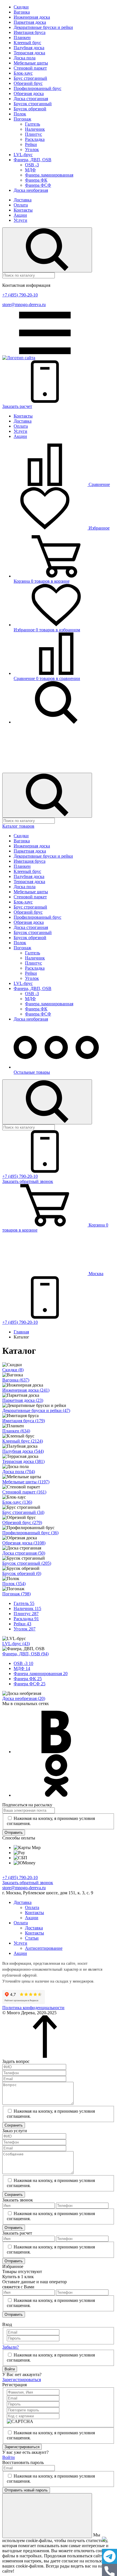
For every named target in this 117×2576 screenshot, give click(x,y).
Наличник (35, 129)
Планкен (22, 37)
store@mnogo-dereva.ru (24, 304)
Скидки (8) (13, 1370)
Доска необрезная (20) (24, 1698)
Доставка (23, 200)
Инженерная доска (32, 17)
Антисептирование (44, 1948)
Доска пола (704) (19, 1472)
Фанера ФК (36, 180)
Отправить (14, 1833)
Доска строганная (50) (24, 1553)
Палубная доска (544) (23, 1451)
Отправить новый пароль (26, 2490)
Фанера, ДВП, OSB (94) (25, 1654)
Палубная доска (29, 48)
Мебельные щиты (31, 63)
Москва (95, 1274)
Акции (20, 215)
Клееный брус (27, 43)
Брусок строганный (33, 104)
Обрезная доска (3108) (24, 1543)
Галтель (33, 124)
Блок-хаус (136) (17, 1502)
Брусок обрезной (30, 109)
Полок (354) (14, 1584)
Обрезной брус (28, 83)
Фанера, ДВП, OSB (33, 160)
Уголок (32, 149)
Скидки (21, 7)
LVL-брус (23, 155)
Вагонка (22, 12)
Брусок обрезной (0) (22, 1573)
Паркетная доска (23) (23, 1400)
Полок (20, 114)
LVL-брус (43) (16, 1644)
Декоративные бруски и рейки (43, 27)
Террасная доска (29, 53)
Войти (10, 2369)
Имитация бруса (30, 32)
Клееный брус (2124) (23, 1441)
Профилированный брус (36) (30, 1533)
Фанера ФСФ (38, 185)
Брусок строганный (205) (27, 1563)
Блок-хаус (23, 73)
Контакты (23, 210)
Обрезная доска (29, 93)
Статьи (32, 1938)
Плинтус (34, 134)
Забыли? (11, 2347)
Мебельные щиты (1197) (26, 1482)
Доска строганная (31, 99)
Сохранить (14, 2125)
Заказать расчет (17, 406)
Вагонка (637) (16, 1380)
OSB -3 (32, 165)
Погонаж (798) (16, 1594)
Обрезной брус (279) (22, 1522)
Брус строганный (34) (23, 1512)
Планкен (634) (16, 1431)
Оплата (21, 205)
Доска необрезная (31, 190)
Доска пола (25, 58)
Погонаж (22, 119)
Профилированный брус (37, 88)
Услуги (20, 220)
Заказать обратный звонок (28, 1883)
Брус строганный (30, 78)
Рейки (31, 144)
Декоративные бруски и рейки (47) (36, 1410)
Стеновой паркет (30, 68)
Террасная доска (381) (23, 1461)
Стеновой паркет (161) (24, 1492)
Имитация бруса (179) (24, 1421)
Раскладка (35, 139)
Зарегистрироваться (22, 2380)
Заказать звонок (28, 1181)
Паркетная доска (30, 22)
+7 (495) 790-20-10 (20, 295)
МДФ (30, 170)
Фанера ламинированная (49, 175)
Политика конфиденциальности (33, 2008)
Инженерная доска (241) (26, 1390)
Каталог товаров (18, 826)
